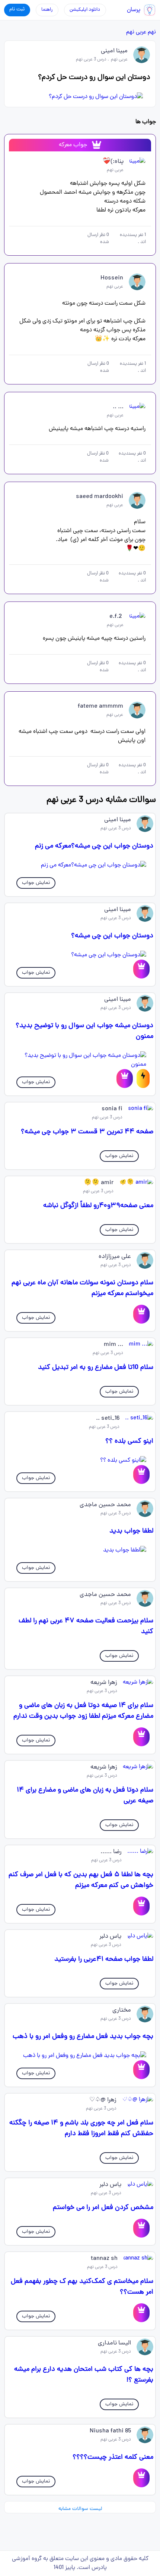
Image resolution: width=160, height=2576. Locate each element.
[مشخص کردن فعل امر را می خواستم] (141, 2228)
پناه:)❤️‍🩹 (113, 162)
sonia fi (112, 1109)
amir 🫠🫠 (99, 1183)
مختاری (122, 2010)
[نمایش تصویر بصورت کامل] (80, 97)
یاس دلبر (110, 1937)
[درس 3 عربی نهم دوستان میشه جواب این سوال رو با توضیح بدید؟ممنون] (80, 1060)
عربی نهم (136, 32)
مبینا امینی (114, 51)
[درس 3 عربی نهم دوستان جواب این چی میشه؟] (80, 955)
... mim (113, 1345)
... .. (118, 407)
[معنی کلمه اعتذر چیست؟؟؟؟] (141, 2478)
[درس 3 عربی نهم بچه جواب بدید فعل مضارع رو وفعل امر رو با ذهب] (80, 2056)
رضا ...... (111, 1852)
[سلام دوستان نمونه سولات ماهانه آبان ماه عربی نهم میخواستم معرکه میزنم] (141, 1314)
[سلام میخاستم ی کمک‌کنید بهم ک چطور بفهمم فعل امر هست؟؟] (141, 2313)
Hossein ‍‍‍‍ (111, 278)
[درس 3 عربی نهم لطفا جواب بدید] (80, 1550)
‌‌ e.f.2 (116, 617)
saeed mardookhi (100, 497)
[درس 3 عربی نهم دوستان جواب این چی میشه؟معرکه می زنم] (80, 865)
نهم (152, 32)
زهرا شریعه (104, 1683)
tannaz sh (104, 2259)
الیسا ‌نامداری (114, 2343)
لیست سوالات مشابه (80, 2509)
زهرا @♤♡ (103, 2100)
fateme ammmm (100, 707)
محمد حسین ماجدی (105, 1505)
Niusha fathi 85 (110, 2431)
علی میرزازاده (115, 1257)
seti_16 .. (108, 1419)
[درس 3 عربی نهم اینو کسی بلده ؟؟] (80, 1461)
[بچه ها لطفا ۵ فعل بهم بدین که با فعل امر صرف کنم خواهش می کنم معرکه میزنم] (141, 1906)
